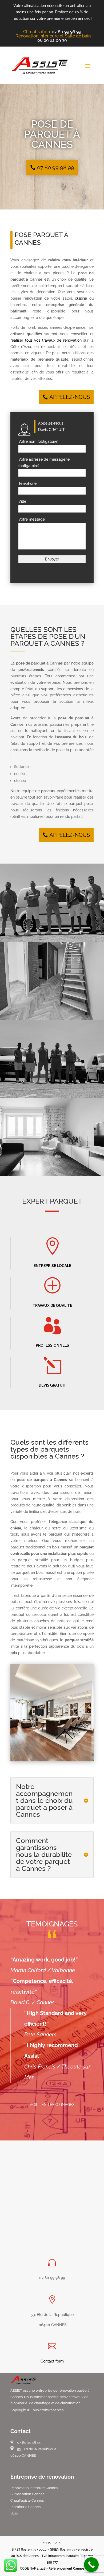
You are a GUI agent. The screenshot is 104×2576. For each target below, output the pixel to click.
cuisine (81, 298)
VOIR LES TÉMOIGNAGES (52, 2105)
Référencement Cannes (66, 2569)
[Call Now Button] (91, 2565)
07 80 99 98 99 (66, 32)
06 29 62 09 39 (52, 40)
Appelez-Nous (70, 397)
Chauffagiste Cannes (27, 2500)
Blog (14, 2513)
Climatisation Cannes (27, 2494)
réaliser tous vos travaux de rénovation (46, 340)
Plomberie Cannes (25, 2507)
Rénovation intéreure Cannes (34, 2488)
